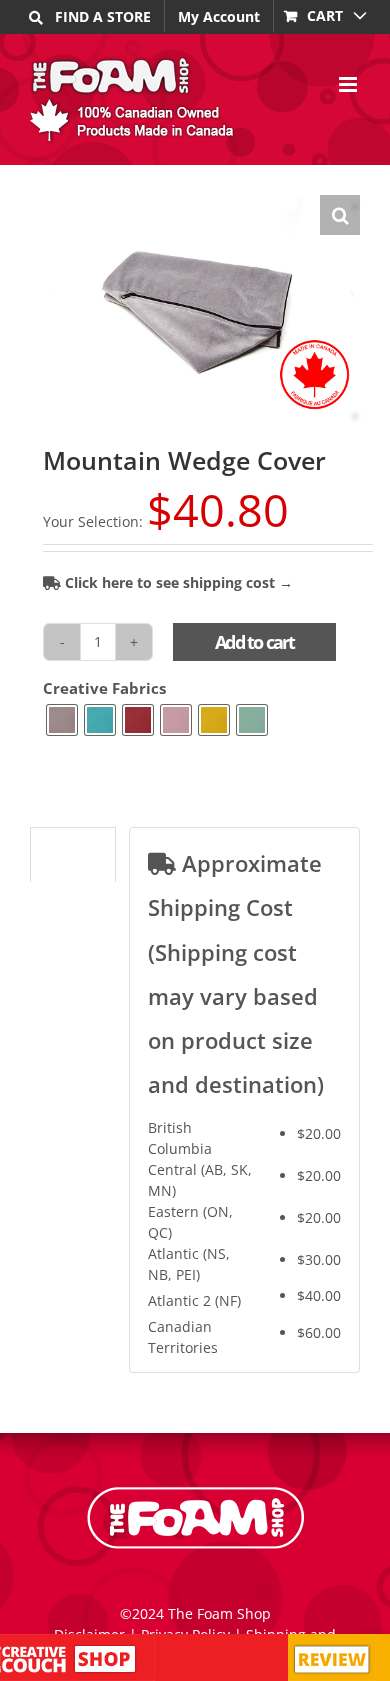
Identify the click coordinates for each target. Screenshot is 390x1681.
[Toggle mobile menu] (349, 84)
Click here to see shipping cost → (177, 582)
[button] (340, 215)
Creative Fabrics (104, 688)
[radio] (62, 720)
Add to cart (254, 642)
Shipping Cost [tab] (72, 860)
